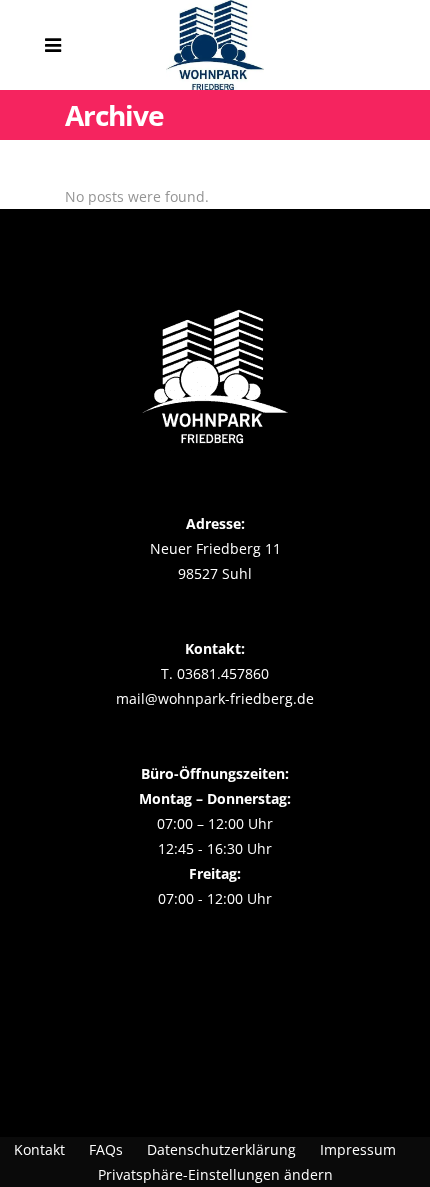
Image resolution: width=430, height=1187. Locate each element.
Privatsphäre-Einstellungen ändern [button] (215, 1174)
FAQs (106, 1149)
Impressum (358, 1149)
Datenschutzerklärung (221, 1149)
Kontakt (39, 1149)
